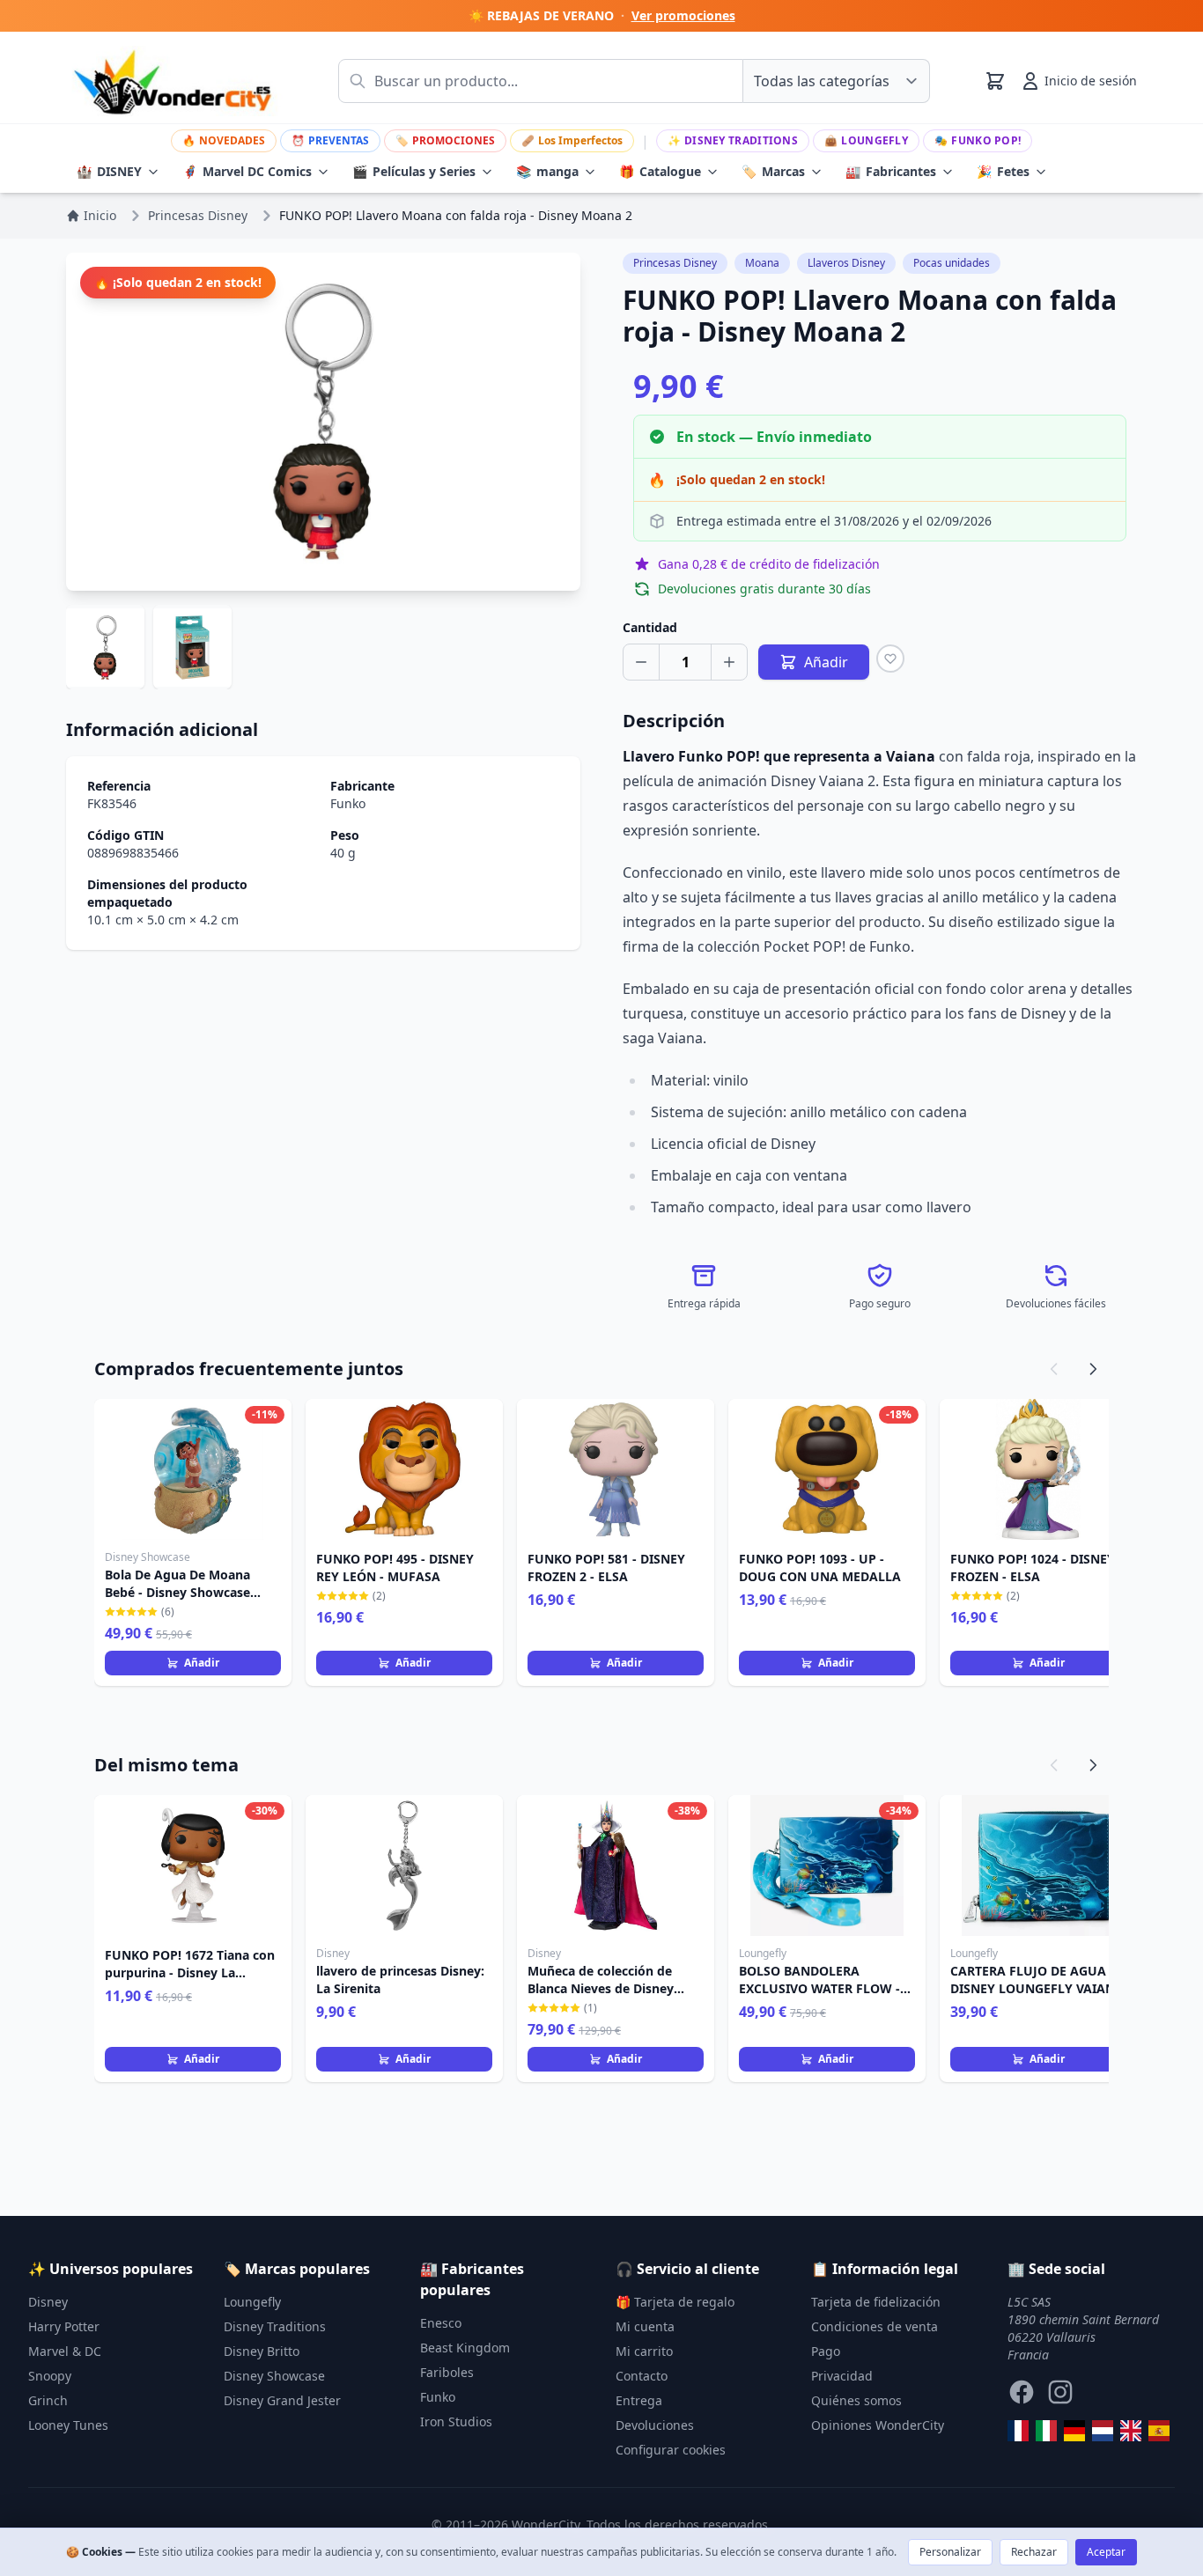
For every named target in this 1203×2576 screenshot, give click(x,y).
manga (547, 171)
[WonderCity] (1074, 2431)
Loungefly (866, 140)
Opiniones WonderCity (878, 2425)
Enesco (441, 2323)
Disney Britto (262, 2351)
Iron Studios (456, 2421)
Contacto (642, 2376)
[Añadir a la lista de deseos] (890, 659)
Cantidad (650, 627)
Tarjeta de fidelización (876, 2302)
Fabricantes (891, 171)
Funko (348, 803)
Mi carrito (644, 2351)
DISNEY (109, 171)
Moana (762, 263)
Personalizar (950, 2552)
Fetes (1003, 171)
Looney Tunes (68, 2425)
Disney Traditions (733, 140)
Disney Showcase (274, 2376)
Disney (48, 2302)
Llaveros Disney (846, 263)
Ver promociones (683, 15)
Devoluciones (655, 2425)
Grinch (48, 2400)
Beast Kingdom (465, 2348)
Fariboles (447, 2372)
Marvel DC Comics (247, 171)
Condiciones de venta (875, 2326)
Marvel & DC (65, 2351)
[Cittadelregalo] (1046, 2431)
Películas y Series (414, 171)
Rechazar (1034, 2552)
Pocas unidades (952, 263)
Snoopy (50, 2376)
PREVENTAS (330, 140)
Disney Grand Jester (282, 2400)
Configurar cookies (671, 2450)
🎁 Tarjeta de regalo (675, 2302)
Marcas (773, 171)
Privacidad (842, 2376)
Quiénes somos (856, 2400)
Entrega (639, 2400)
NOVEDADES (224, 140)
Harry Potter (64, 2326)
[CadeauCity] (1018, 2431)
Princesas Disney (675, 263)
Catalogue (660, 171)
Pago (826, 2351)
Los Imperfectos (572, 140)
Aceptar (1106, 2552)
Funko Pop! (978, 140)
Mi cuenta (645, 2326)
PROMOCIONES (445, 140)
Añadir (202, 1663)
